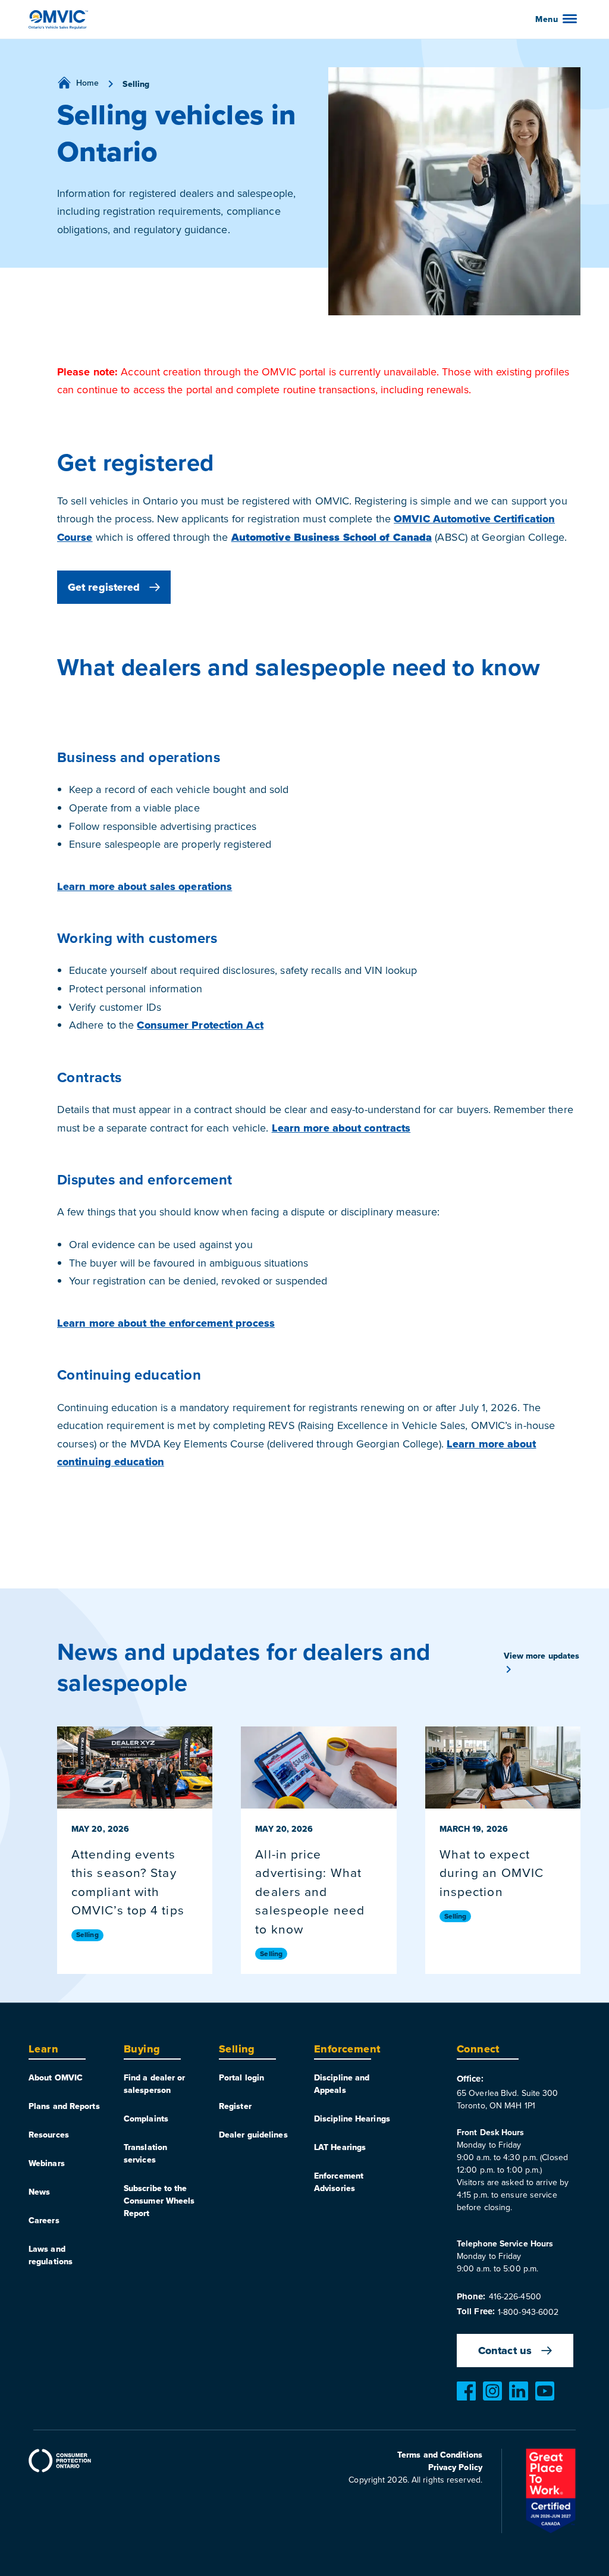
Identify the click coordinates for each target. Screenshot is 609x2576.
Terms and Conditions (440, 2455)
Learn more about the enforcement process (166, 1323)
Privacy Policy (455, 2467)
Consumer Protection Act (200, 1025)
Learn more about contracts (341, 1128)
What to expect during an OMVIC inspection (492, 1873)
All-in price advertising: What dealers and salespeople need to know (310, 1891)
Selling (87, 1935)
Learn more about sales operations (145, 886)
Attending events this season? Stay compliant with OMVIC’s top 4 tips (128, 1882)
